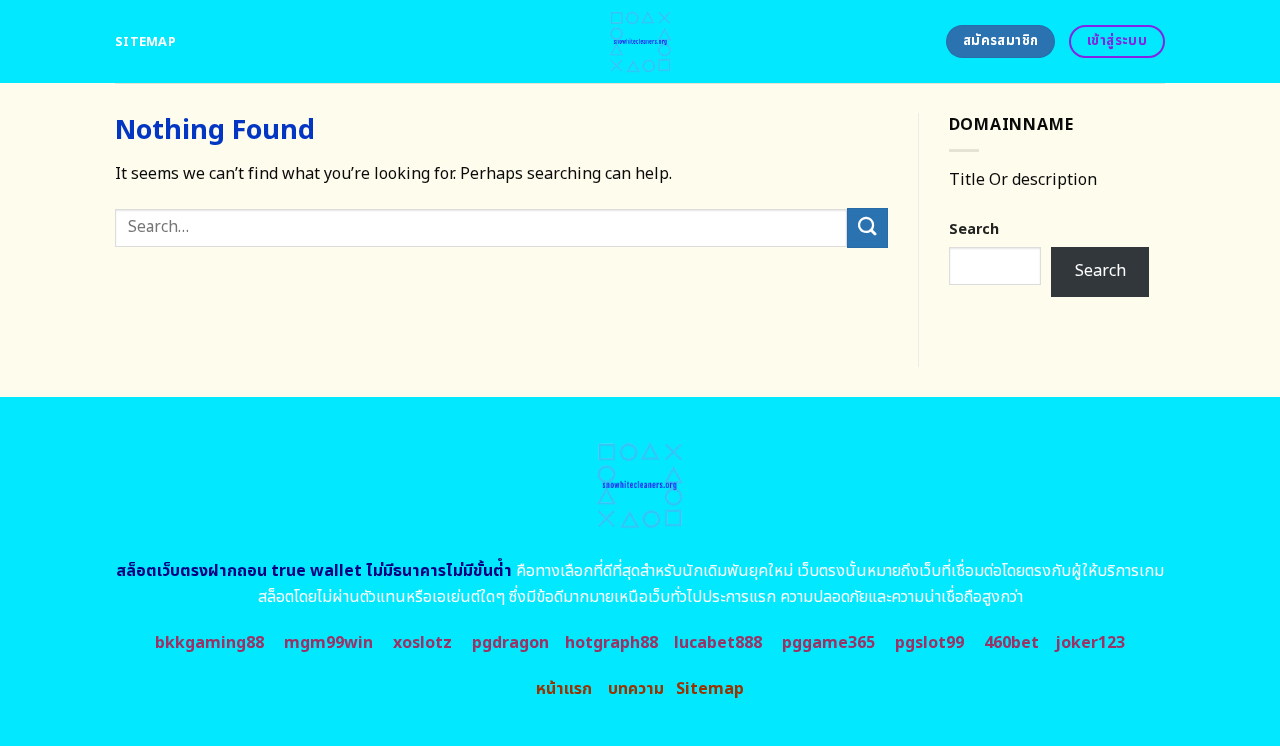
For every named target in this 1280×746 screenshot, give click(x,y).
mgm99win (328, 643)
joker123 (1090, 643)
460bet (1011, 643)
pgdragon (510, 643)
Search (974, 229)
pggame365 (828, 643)
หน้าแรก (564, 689)
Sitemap (145, 42)
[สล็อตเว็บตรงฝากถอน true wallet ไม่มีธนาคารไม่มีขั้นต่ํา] (640, 41)
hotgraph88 (611, 643)
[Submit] (867, 227)
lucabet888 (718, 643)
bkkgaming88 (209, 643)
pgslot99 (929, 643)
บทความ (636, 689)
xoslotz (422, 643)
